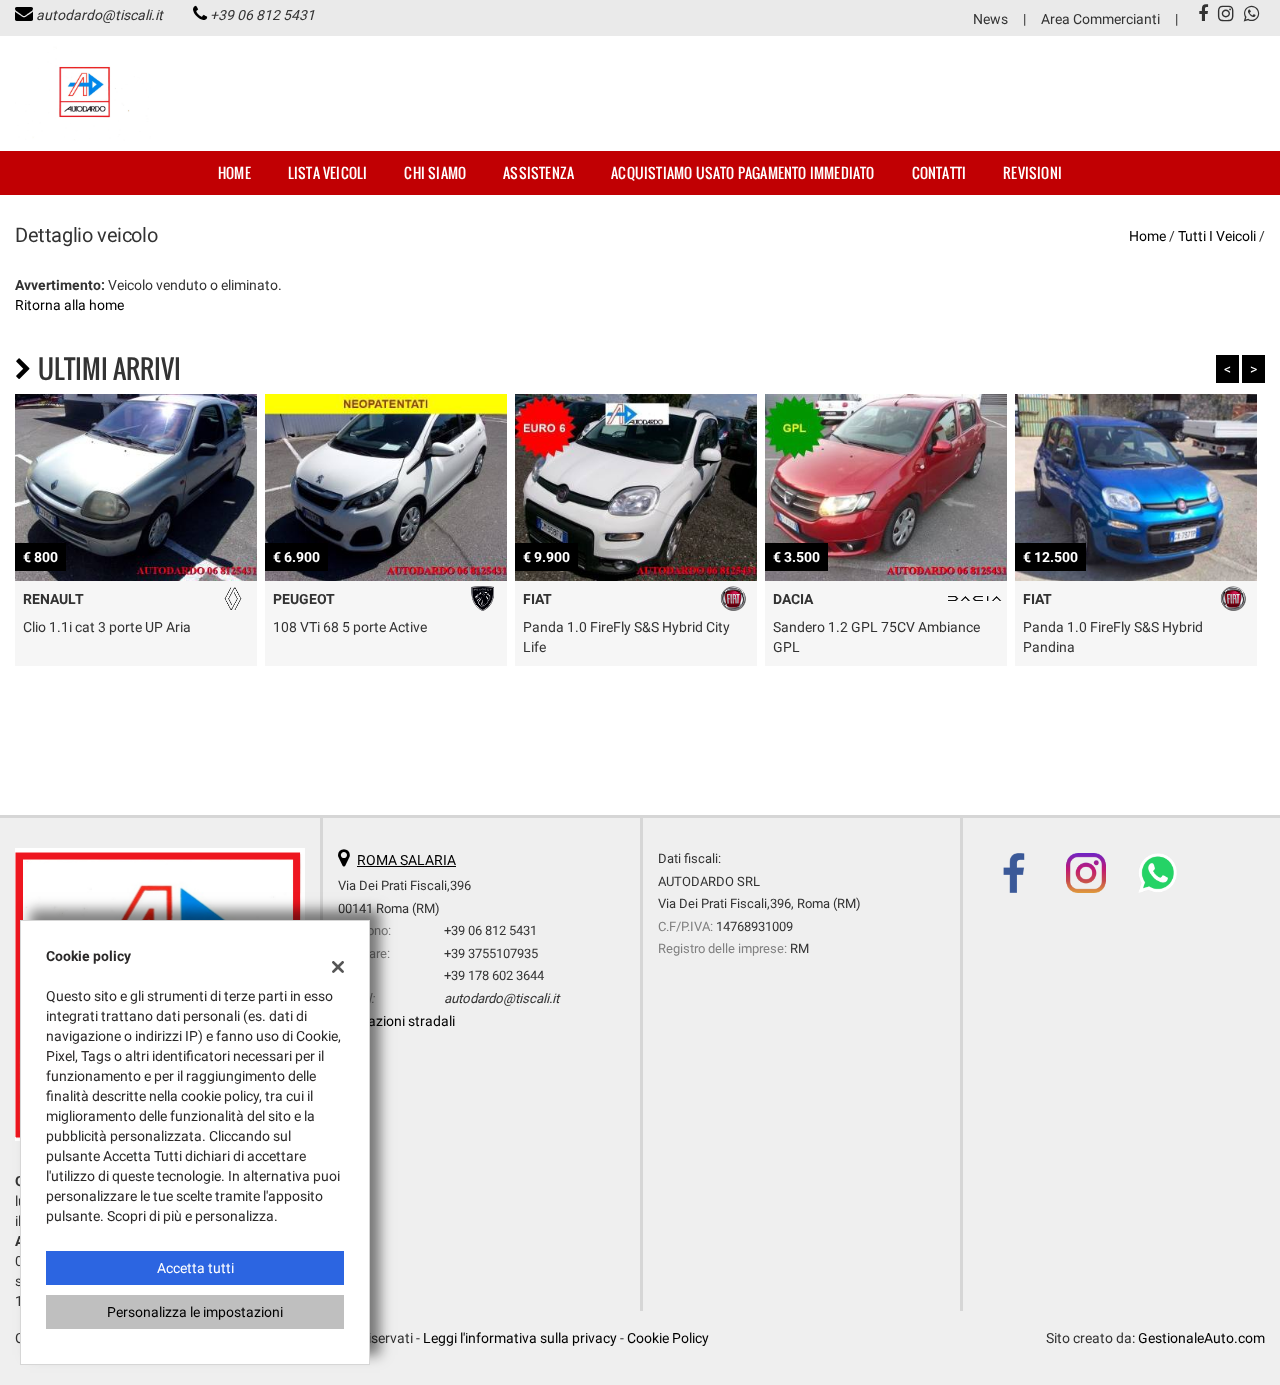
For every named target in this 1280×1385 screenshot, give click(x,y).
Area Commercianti (1100, 19)
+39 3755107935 (491, 953)
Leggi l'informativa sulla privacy (520, 1338)
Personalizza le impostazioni (195, 1312)
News (990, 19)
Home (234, 172)
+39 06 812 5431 (262, 15)
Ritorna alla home (69, 305)
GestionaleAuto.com (1201, 1338)
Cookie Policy (668, 1338)
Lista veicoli (328, 172)
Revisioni (1032, 172)
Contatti (939, 172)
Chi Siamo (435, 172)
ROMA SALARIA (406, 860)
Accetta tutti (195, 1268)
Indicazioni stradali (396, 1021)
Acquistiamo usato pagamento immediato (742, 172)
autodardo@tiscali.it (99, 15)
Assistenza (538, 172)
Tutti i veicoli (1217, 236)
